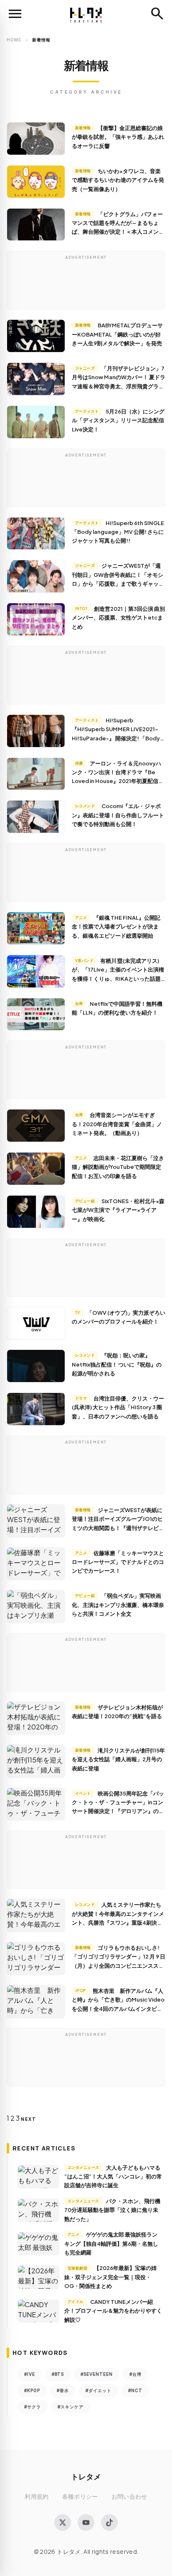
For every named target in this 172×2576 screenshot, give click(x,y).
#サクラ (33, 2407)
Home (14, 40)
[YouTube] (86, 2522)
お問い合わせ (129, 2496)
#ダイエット (99, 2390)
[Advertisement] (86, 282)
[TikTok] (109, 2522)
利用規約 (37, 2496)
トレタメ (86, 2476)
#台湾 (135, 2374)
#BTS (58, 2374)
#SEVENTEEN (97, 2374)
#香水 (63, 2390)
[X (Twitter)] (63, 2522)
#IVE (30, 2374)
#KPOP (32, 2390)
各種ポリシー (80, 2496)
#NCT (135, 2390)
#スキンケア (71, 2407)
